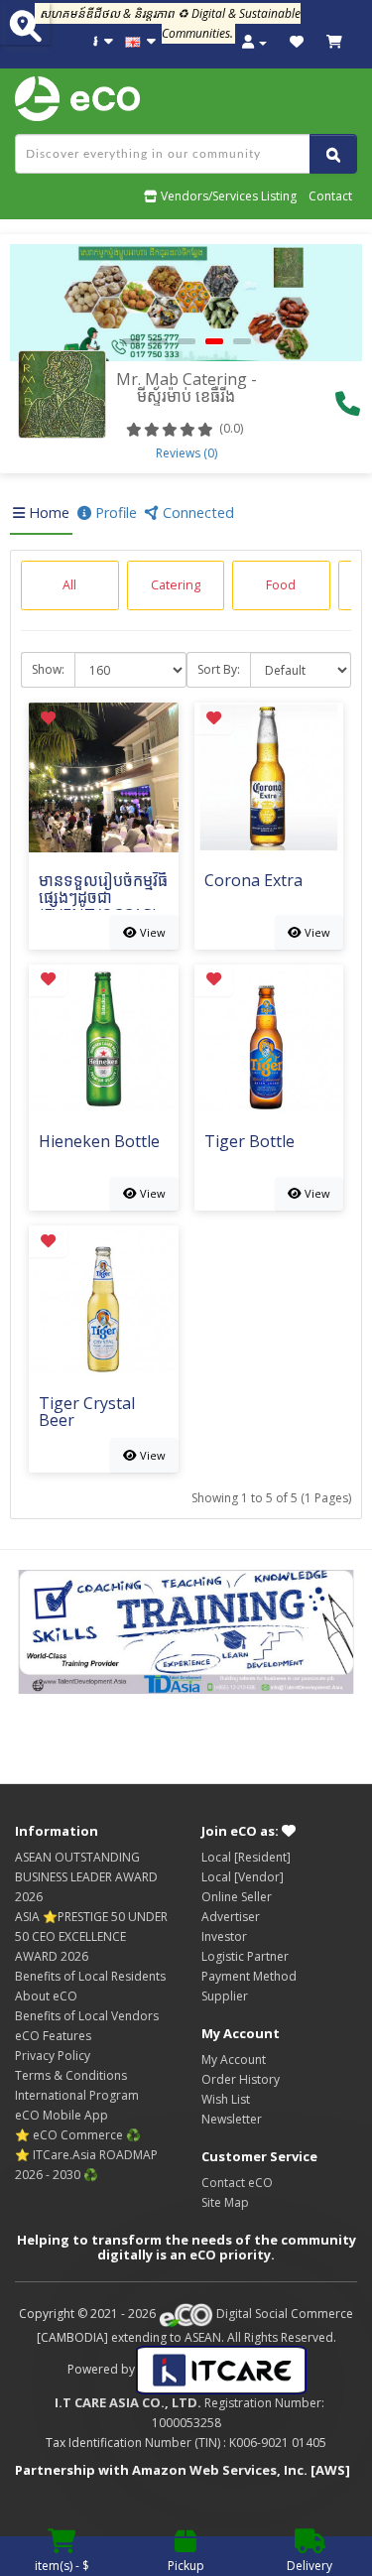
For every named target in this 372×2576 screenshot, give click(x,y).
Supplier (225, 1996)
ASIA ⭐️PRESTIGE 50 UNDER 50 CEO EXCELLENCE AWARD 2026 (91, 1936)
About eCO (46, 1996)
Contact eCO (237, 2183)
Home (47, 513)
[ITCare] (221, 2369)
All (69, 585)
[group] (70, 585)
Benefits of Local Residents (90, 1976)
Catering (176, 585)
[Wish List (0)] (297, 42)
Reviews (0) (186, 453)
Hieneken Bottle (99, 1143)
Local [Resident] (246, 1857)
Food (281, 585)
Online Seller (237, 1897)
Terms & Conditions (71, 2075)
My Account (234, 2060)
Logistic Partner (245, 1956)
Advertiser (231, 1917)
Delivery (310, 2566)
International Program (77, 2095)
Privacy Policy (53, 2056)
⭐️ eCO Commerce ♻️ (78, 2135)
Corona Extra (253, 882)
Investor (224, 1936)
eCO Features (53, 2036)
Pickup (186, 2566)
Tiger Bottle (249, 1143)
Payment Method (249, 1976)
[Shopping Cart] (334, 42)
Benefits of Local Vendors (87, 2016)
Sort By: (219, 669)
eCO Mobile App (62, 2115)
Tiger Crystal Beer (87, 1414)
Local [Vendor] (243, 1877)
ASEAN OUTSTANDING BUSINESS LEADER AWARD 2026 (86, 1877)
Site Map (225, 2202)
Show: (48, 669)
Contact (330, 196)
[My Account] (254, 42)
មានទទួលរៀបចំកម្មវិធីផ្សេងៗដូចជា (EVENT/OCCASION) (103, 891)
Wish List (226, 2099)
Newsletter (232, 2119)
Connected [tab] (196, 513)
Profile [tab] (114, 513)
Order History (241, 2079)
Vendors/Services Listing (227, 196)
